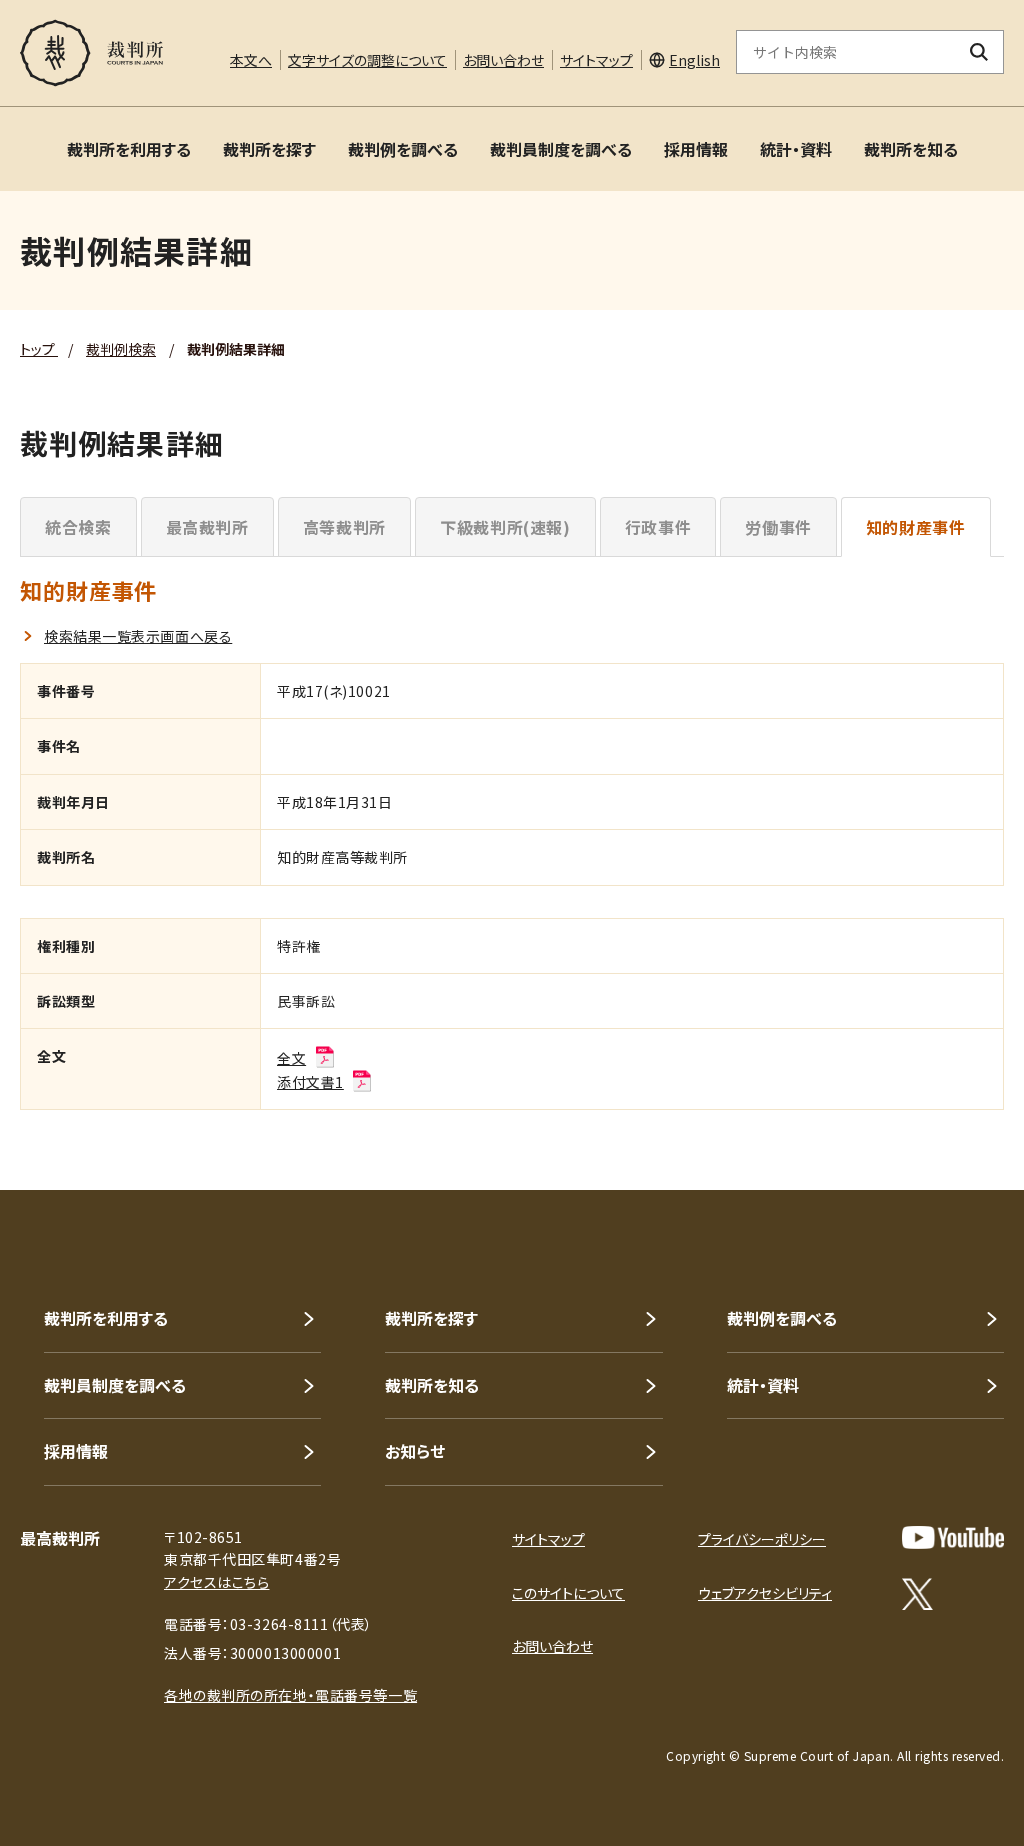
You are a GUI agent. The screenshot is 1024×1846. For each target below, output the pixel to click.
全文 (291, 1058)
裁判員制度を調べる (561, 149)
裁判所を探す (269, 149)
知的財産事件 (916, 527)
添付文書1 (310, 1082)
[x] (917, 1594)
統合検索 (78, 527)
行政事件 (658, 527)
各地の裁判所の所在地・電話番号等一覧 (290, 1695)
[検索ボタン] (979, 52)
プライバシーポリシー (762, 1539)
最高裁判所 (207, 527)
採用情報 (696, 149)
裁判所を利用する (129, 149)
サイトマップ (596, 60)
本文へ (251, 60)
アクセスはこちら (216, 1582)
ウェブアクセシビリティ (765, 1593)
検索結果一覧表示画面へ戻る (138, 636)
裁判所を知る (911, 149)
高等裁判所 (344, 527)
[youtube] (953, 1537)
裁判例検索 (121, 349)
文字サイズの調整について (367, 60)
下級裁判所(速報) (505, 527)
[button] (952, 1118)
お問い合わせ (503, 60)
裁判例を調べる (403, 149)
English (694, 60)
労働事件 (778, 527)
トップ (39, 349)
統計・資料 (796, 149)
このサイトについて (568, 1593)
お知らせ (415, 1451)
